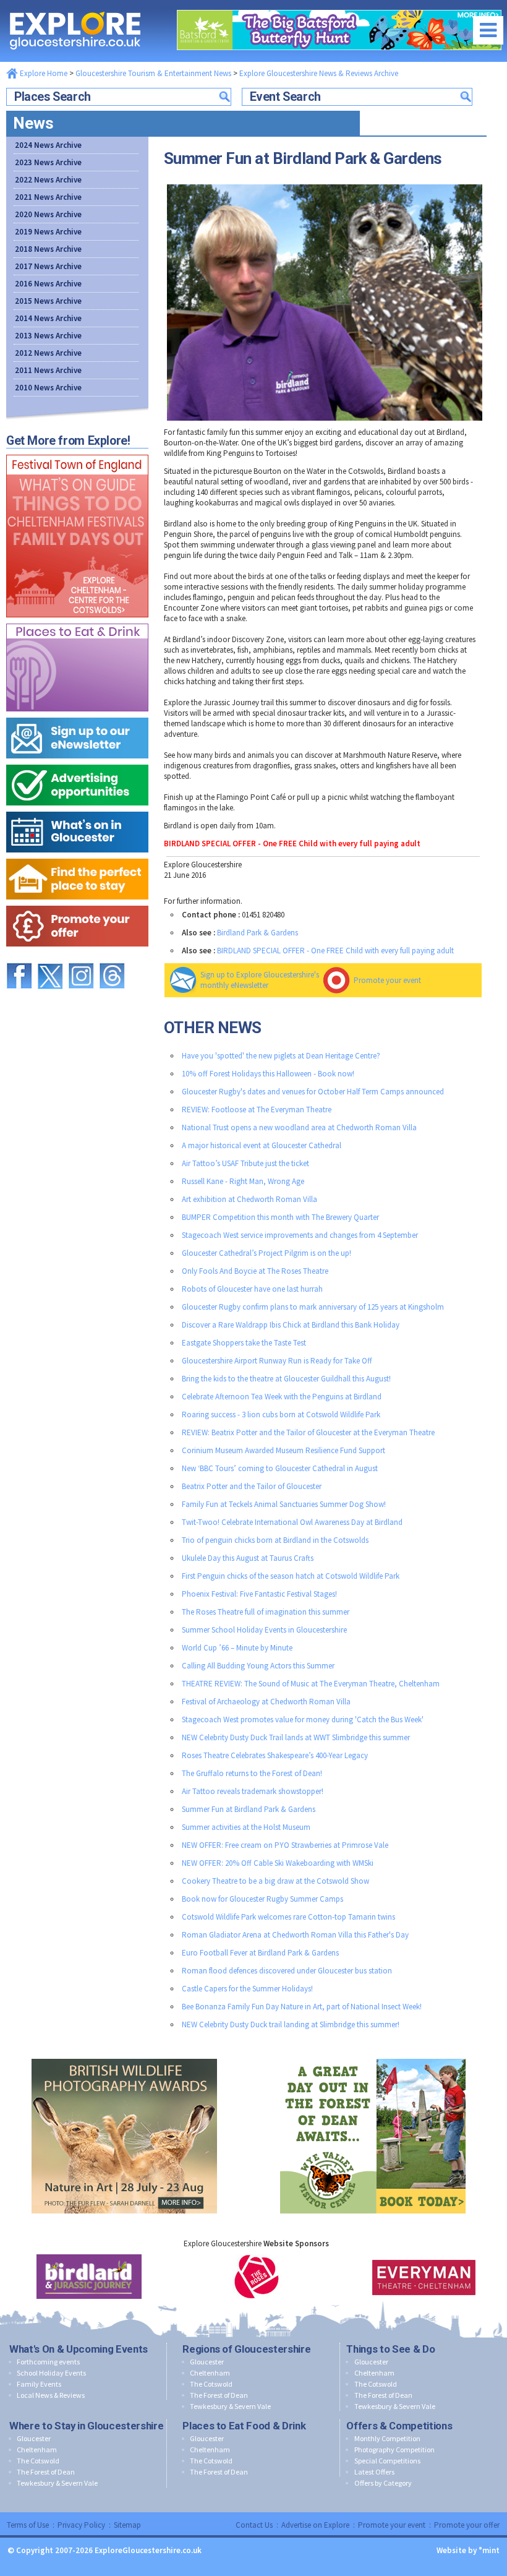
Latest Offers (374, 2472)
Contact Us (254, 2525)
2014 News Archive (48, 318)
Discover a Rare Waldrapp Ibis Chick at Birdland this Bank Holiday (291, 1325)
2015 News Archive (48, 301)
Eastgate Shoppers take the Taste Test (244, 1343)
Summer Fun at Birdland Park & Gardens (249, 1809)
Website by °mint (468, 2550)
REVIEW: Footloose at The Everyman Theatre (257, 1110)
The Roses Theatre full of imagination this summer (266, 1612)
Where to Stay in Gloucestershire (86, 2426)
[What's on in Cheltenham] (77, 452)
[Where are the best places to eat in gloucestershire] (77, 621)
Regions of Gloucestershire (246, 2349)
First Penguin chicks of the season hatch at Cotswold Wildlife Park (291, 1576)
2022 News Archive (48, 180)
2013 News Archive (48, 336)
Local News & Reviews (51, 2395)
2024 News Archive (48, 145)
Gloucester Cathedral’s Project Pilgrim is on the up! (266, 1253)
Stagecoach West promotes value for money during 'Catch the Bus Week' (303, 1719)
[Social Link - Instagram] (81, 957)
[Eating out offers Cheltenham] (77, 903)
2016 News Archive (48, 284)
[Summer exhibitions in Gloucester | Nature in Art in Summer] (124, 2056)
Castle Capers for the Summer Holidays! (247, 1989)
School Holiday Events (51, 2373)
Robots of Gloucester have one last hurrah (252, 1289)
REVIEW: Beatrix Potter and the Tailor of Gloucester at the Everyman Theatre (308, 1432)
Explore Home (43, 73)
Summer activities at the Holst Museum (246, 1827)
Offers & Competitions (399, 2426)
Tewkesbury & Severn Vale (230, 2406)
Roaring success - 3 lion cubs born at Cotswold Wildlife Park (281, 1415)
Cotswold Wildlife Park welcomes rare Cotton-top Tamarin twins (288, 1917)
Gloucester (207, 2362)
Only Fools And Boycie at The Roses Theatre (255, 1271)
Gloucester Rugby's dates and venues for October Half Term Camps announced (313, 1092)
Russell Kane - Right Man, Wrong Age (243, 1181)
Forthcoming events (48, 2362)
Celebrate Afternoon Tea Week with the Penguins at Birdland (282, 1397)
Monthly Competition (387, 2438)
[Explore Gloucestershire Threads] (112, 957)
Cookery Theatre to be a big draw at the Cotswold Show (275, 1881)
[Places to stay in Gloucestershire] (77, 856)
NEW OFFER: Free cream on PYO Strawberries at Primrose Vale (285, 1845)
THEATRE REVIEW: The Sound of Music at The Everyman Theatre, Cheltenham (311, 1684)
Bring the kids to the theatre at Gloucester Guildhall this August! (286, 1379)
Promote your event (387, 980)
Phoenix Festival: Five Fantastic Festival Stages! (259, 1594)
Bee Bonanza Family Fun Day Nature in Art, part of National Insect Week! (302, 2007)
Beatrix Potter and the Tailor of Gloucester (252, 1486)
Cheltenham (210, 2373)
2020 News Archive (48, 214)
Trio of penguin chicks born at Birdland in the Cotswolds (275, 1540)
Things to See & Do (390, 2349)
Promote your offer (467, 2525)
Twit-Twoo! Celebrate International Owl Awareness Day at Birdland (292, 1522)
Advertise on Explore (315, 2525)
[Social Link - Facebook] (19, 957)
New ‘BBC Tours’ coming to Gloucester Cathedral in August (280, 1468)
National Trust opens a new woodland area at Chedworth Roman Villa (299, 1127)
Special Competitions (387, 2461)
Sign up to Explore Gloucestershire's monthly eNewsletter (260, 980)
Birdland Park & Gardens (258, 933)
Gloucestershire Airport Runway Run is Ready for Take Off (277, 1361)
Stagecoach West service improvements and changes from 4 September (300, 1235)
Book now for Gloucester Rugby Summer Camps (262, 1899)
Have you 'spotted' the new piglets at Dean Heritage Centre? (281, 1056)
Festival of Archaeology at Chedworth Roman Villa (266, 1702)
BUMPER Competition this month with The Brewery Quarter (280, 1217)
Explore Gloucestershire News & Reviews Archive (319, 73)
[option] (89, 2277)
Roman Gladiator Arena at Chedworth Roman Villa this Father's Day (295, 1935)
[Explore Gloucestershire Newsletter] (77, 715)
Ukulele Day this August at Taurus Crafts (248, 1558)
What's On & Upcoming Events (79, 2349)
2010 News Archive (48, 388)
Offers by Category (383, 2483)
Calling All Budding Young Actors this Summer (258, 1666)
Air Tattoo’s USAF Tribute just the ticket (245, 1163)
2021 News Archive (48, 197)
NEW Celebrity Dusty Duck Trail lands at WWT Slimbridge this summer (296, 1737)
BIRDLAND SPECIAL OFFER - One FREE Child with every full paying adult (335, 951)
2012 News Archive (48, 353)
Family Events (39, 2384)
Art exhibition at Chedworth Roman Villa (249, 1199)
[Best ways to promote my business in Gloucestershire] (77, 762)
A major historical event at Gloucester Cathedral (262, 1145)
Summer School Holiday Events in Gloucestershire (264, 1630)
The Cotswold (211, 2384)
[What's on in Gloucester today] (77, 809)
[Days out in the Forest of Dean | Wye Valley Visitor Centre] (373, 2056)
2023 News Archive (48, 162)
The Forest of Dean (219, 2395)
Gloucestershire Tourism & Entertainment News (153, 73)
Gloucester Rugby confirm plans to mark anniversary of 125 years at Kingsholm (313, 1307)
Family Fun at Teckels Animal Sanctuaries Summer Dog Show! (284, 1504)
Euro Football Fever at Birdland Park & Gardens (260, 1953)
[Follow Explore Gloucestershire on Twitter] (50, 957)
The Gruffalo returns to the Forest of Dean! (252, 1773)
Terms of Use (28, 2525)
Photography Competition (394, 2449)
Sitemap (127, 2525)
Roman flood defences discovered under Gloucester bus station (287, 1971)
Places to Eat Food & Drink (244, 2426)
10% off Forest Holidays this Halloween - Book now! (268, 1074)
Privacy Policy (81, 2525)
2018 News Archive (48, 249)
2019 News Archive (48, 232)
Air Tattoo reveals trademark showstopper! (253, 1791)
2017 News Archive (48, 266)
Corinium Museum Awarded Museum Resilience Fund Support (283, 1450)
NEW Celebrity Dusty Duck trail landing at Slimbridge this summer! (291, 2024)
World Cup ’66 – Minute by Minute (237, 1648)
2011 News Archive (48, 370)
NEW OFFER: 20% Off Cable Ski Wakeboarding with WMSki (278, 1863)
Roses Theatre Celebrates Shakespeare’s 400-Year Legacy (275, 1755)
